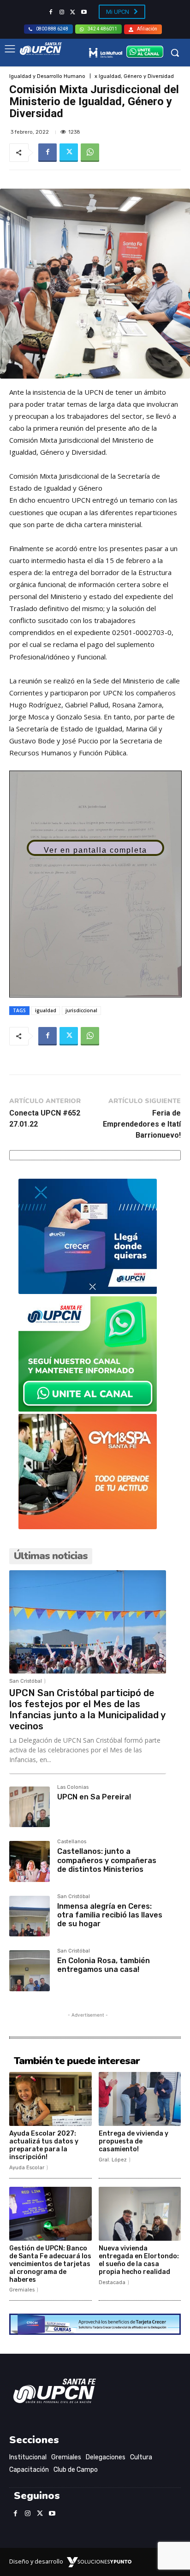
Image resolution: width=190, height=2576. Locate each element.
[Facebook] (51, 12)
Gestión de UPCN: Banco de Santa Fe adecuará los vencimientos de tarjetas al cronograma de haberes (50, 2264)
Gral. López (113, 2160)
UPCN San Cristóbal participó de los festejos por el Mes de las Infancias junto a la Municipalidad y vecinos (87, 1709)
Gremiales (22, 2290)
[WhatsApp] (90, 153)
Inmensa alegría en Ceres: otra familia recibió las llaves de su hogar (110, 1915)
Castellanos (72, 1842)
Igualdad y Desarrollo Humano (47, 76)
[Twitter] (73, 12)
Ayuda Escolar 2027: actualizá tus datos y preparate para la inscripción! (44, 2145)
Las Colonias (73, 1787)
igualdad (46, 1010)
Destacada (112, 2282)
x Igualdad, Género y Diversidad (134, 76)
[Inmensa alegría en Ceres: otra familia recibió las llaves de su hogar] (30, 1916)
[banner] (88, 1409)
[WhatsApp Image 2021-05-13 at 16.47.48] (88, 1527)
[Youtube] (84, 12)
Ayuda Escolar (27, 2168)
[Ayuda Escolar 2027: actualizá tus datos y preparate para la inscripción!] (50, 2099)
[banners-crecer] (88, 1291)
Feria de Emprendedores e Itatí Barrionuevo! (142, 1124)
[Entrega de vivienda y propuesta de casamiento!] (140, 2099)
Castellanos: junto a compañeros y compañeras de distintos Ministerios (107, 1860)
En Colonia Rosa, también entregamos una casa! (104, 1965)
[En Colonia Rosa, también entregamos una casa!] (30, 1971)
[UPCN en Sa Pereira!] (30, 1807)
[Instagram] (62, 12)
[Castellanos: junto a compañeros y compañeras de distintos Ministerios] (30, 1861)
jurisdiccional (81, 1010)
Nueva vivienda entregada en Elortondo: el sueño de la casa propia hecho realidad (139, 2260)
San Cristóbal (26, 1681)
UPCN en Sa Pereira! (94, 1797)
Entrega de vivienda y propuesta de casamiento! (134, 2141)
